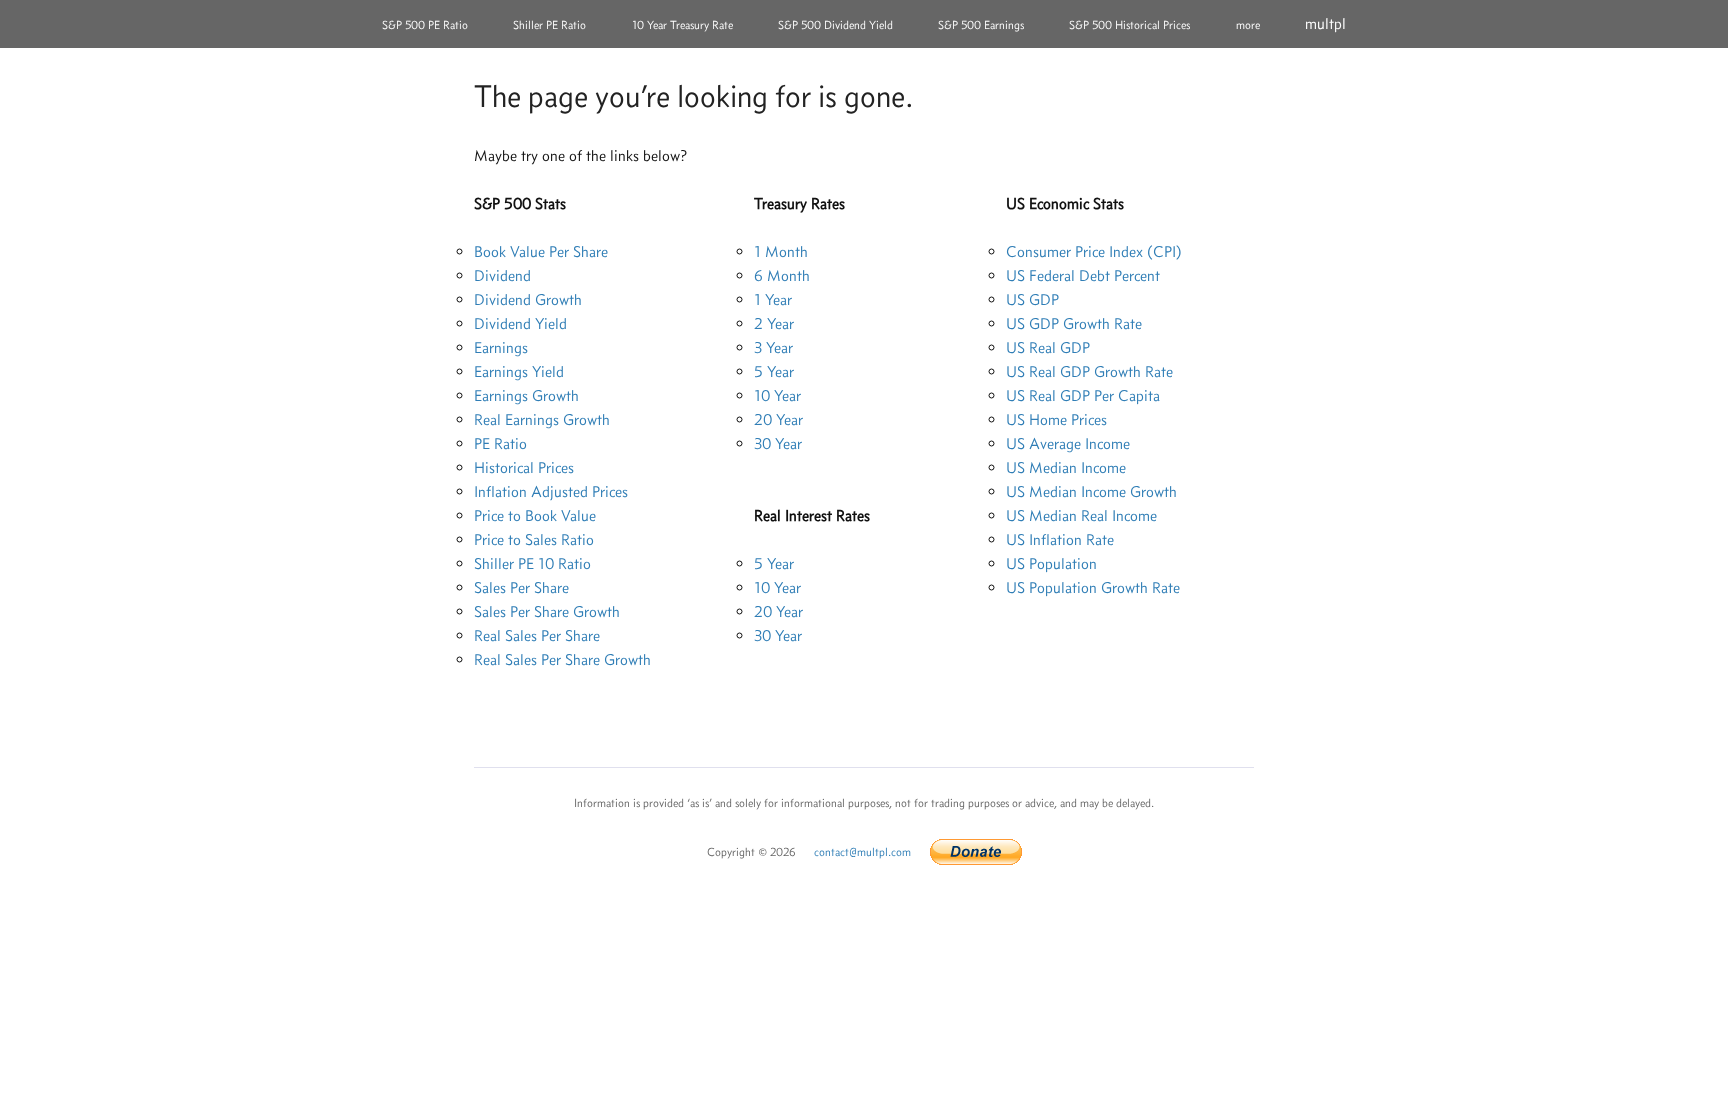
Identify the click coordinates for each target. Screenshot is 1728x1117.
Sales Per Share (521, 587)
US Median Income (1066, 467)
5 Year (774, 371)
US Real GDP (1048, 347)
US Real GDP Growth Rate (1089, 371)
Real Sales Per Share (537, 635)
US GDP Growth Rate (1074, 323)
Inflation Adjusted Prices (551, 491)
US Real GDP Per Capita (1083, 395)
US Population (1051, 563)
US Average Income (1068, 443)
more (1248, 25)
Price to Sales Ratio (534, 539)
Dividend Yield (520, 323)
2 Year (774, 323)
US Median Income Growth (1091, 491)
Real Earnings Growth (542, 419)
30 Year (778, 443)
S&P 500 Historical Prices (1129, 25)
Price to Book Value (535, 515)
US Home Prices (1056, 419)
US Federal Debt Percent (1083, 275)
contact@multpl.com (862, 852)
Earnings (501, 347)
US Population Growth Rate (1093, 587)
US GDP (1032, 299)
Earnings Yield (519, 371)
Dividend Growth (528, 299)
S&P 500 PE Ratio (425, 25)
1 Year (773, 299)
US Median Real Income (1081, 515)
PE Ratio (500, 443)
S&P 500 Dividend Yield (835, 25)
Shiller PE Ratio (549, 25)
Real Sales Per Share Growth (562, 659)
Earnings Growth (526, 395)
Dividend (502, 275)
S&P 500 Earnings (981, 25)
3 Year (773, 347)
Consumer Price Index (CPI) (1094, 251)
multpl (1325, 23)
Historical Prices (524, 467)
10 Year (777, 395)
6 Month (782, 275)
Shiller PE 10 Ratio (532, 563)
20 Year (778, 419)
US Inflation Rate (1060, 539)
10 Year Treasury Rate (682, 25)
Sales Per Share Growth (547, 611)
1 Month (781, 251)
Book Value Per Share (541, 251)
